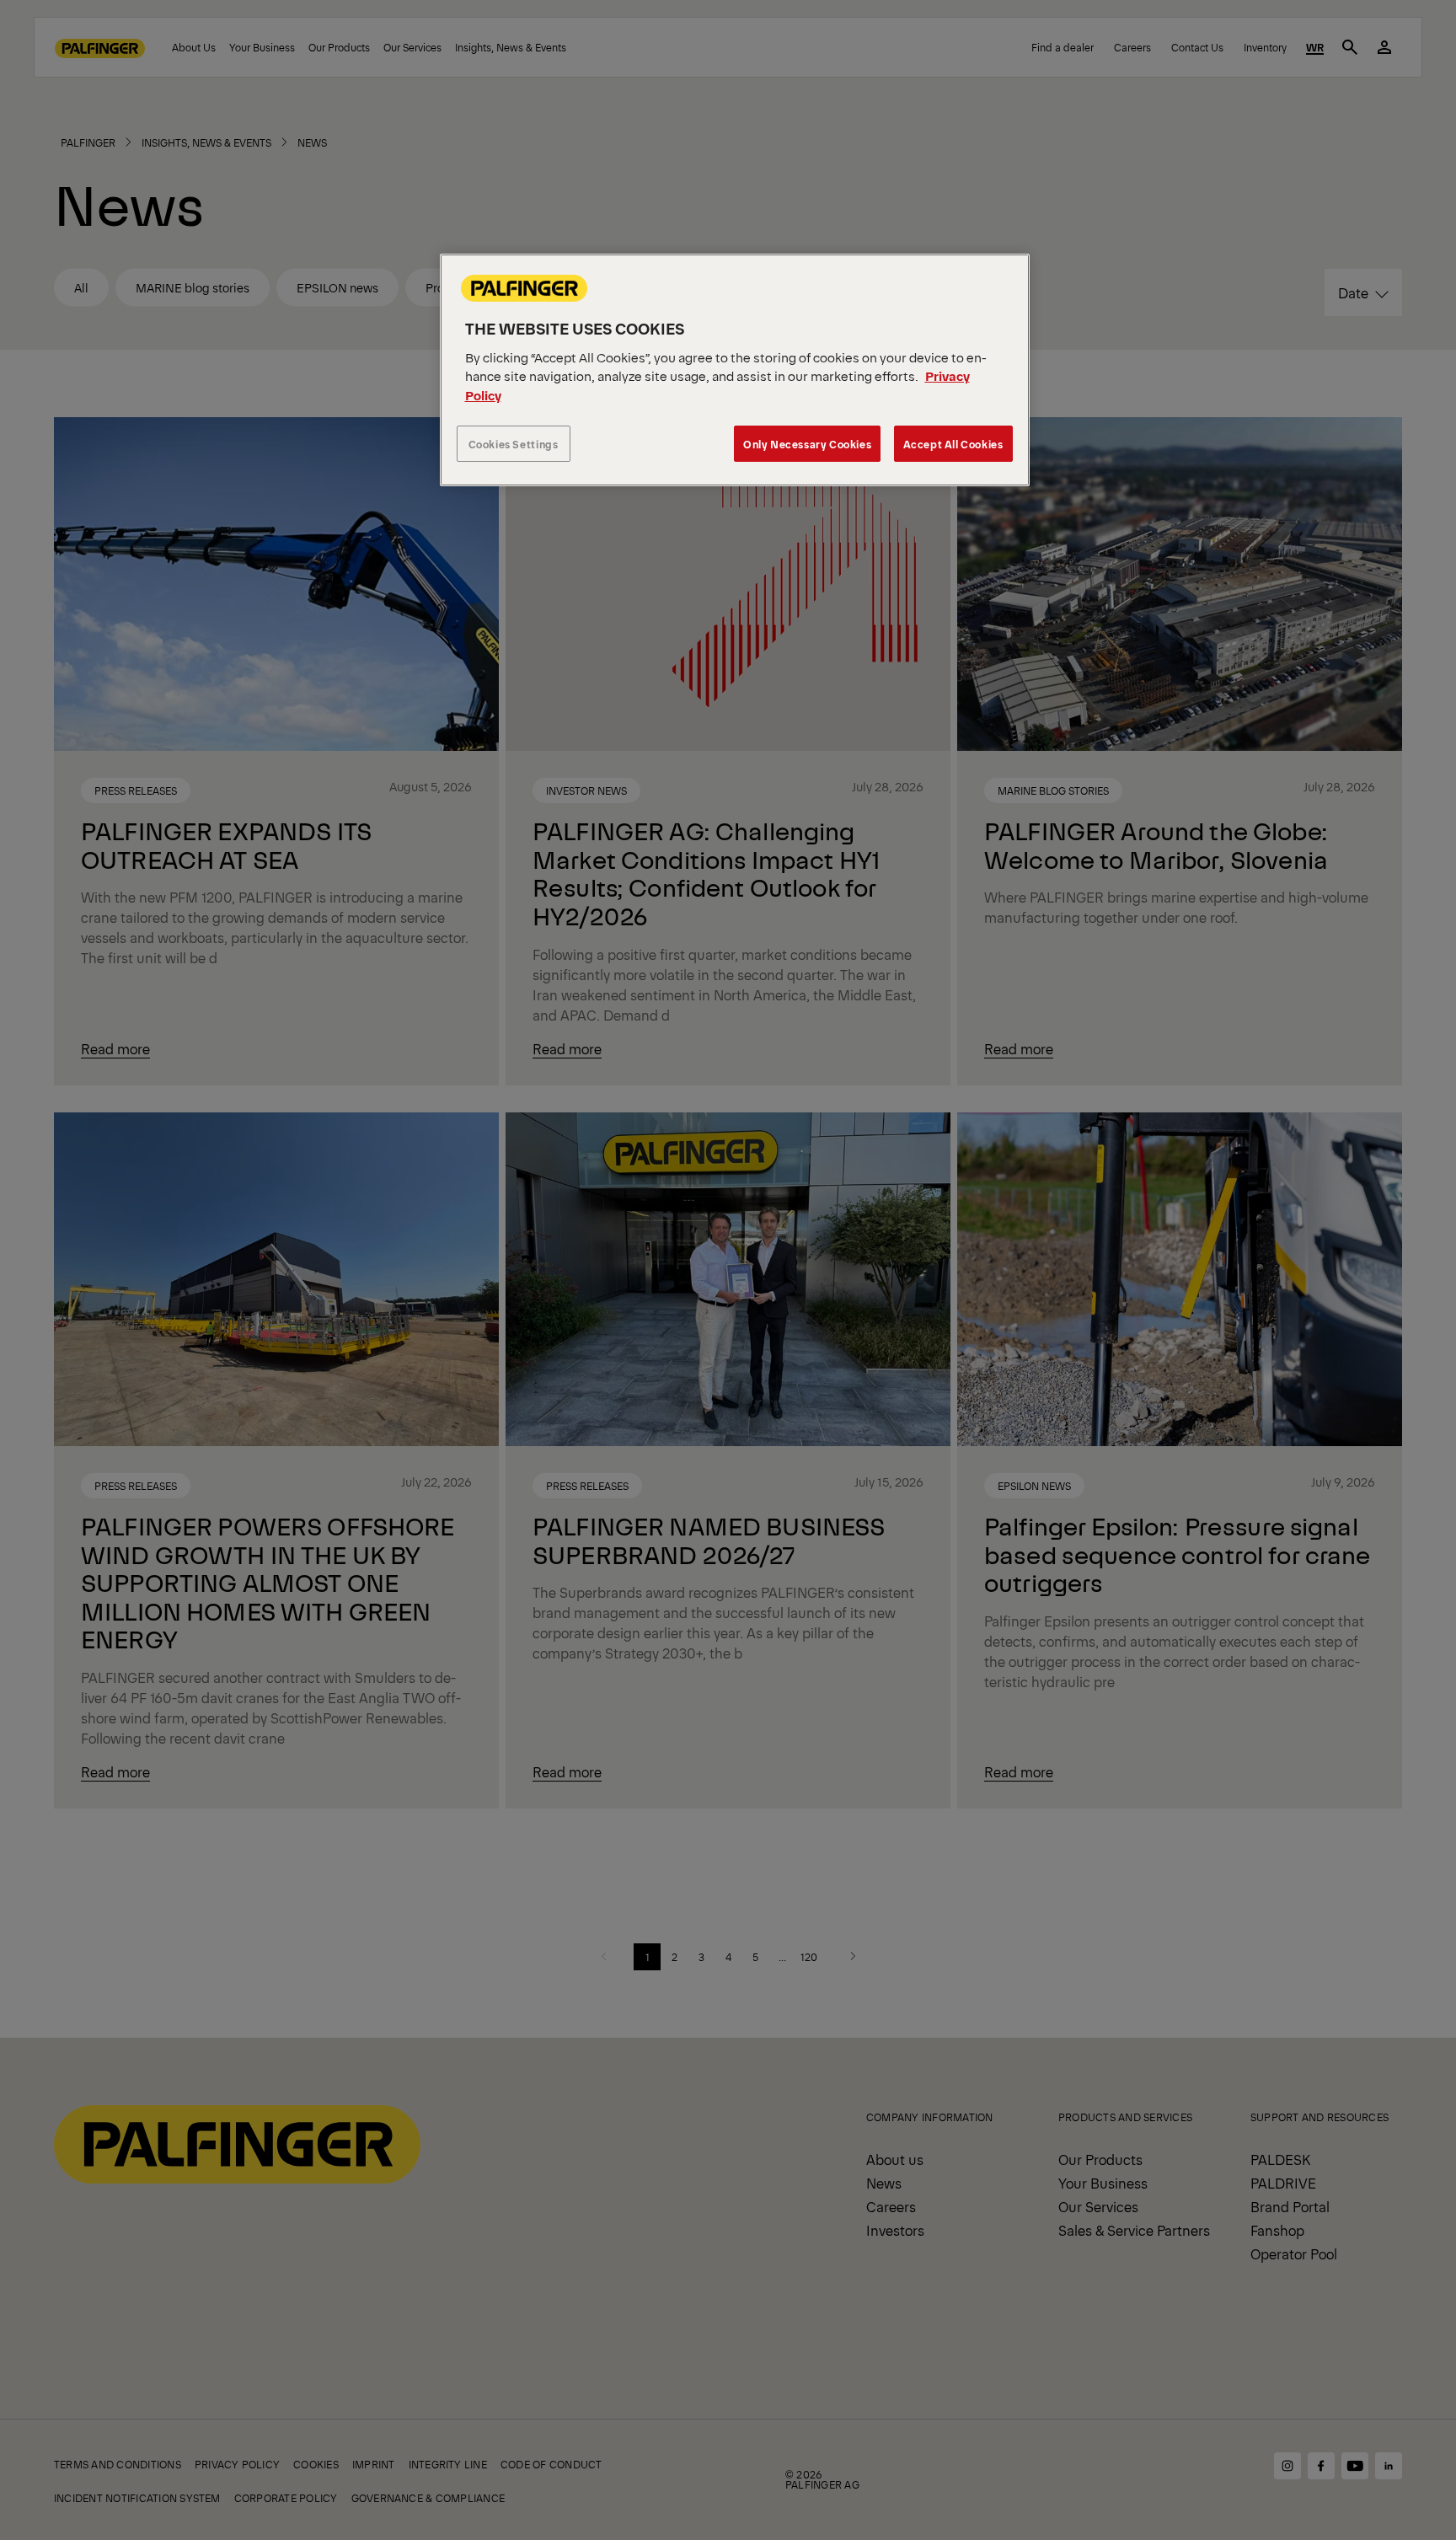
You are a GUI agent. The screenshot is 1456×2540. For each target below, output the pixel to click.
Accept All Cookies (953, 444)
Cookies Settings (514, 444)
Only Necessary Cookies (807, 444)
